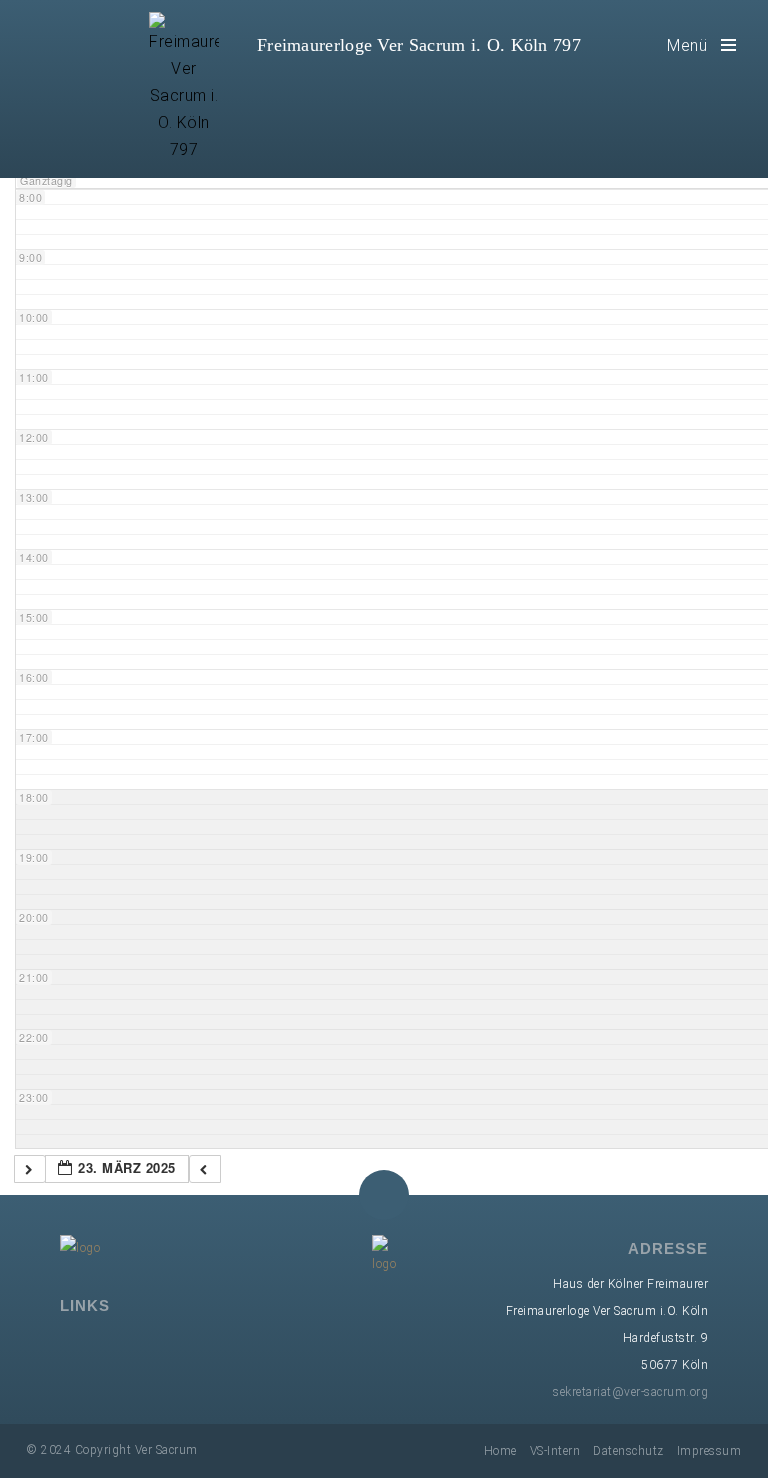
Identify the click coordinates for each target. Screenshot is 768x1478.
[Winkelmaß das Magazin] (189, 1345)
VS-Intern (555, 1451)
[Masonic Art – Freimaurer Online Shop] (218, 1345)
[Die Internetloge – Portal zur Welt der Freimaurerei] (160, 1345)
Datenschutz (628, 1451)
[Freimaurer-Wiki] (131, 1345)
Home (500, 1451)
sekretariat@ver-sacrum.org (630, 1392)
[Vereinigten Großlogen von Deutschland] (102, 1345)
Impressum (709, 1451)
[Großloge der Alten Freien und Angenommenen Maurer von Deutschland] (73, 1345)
